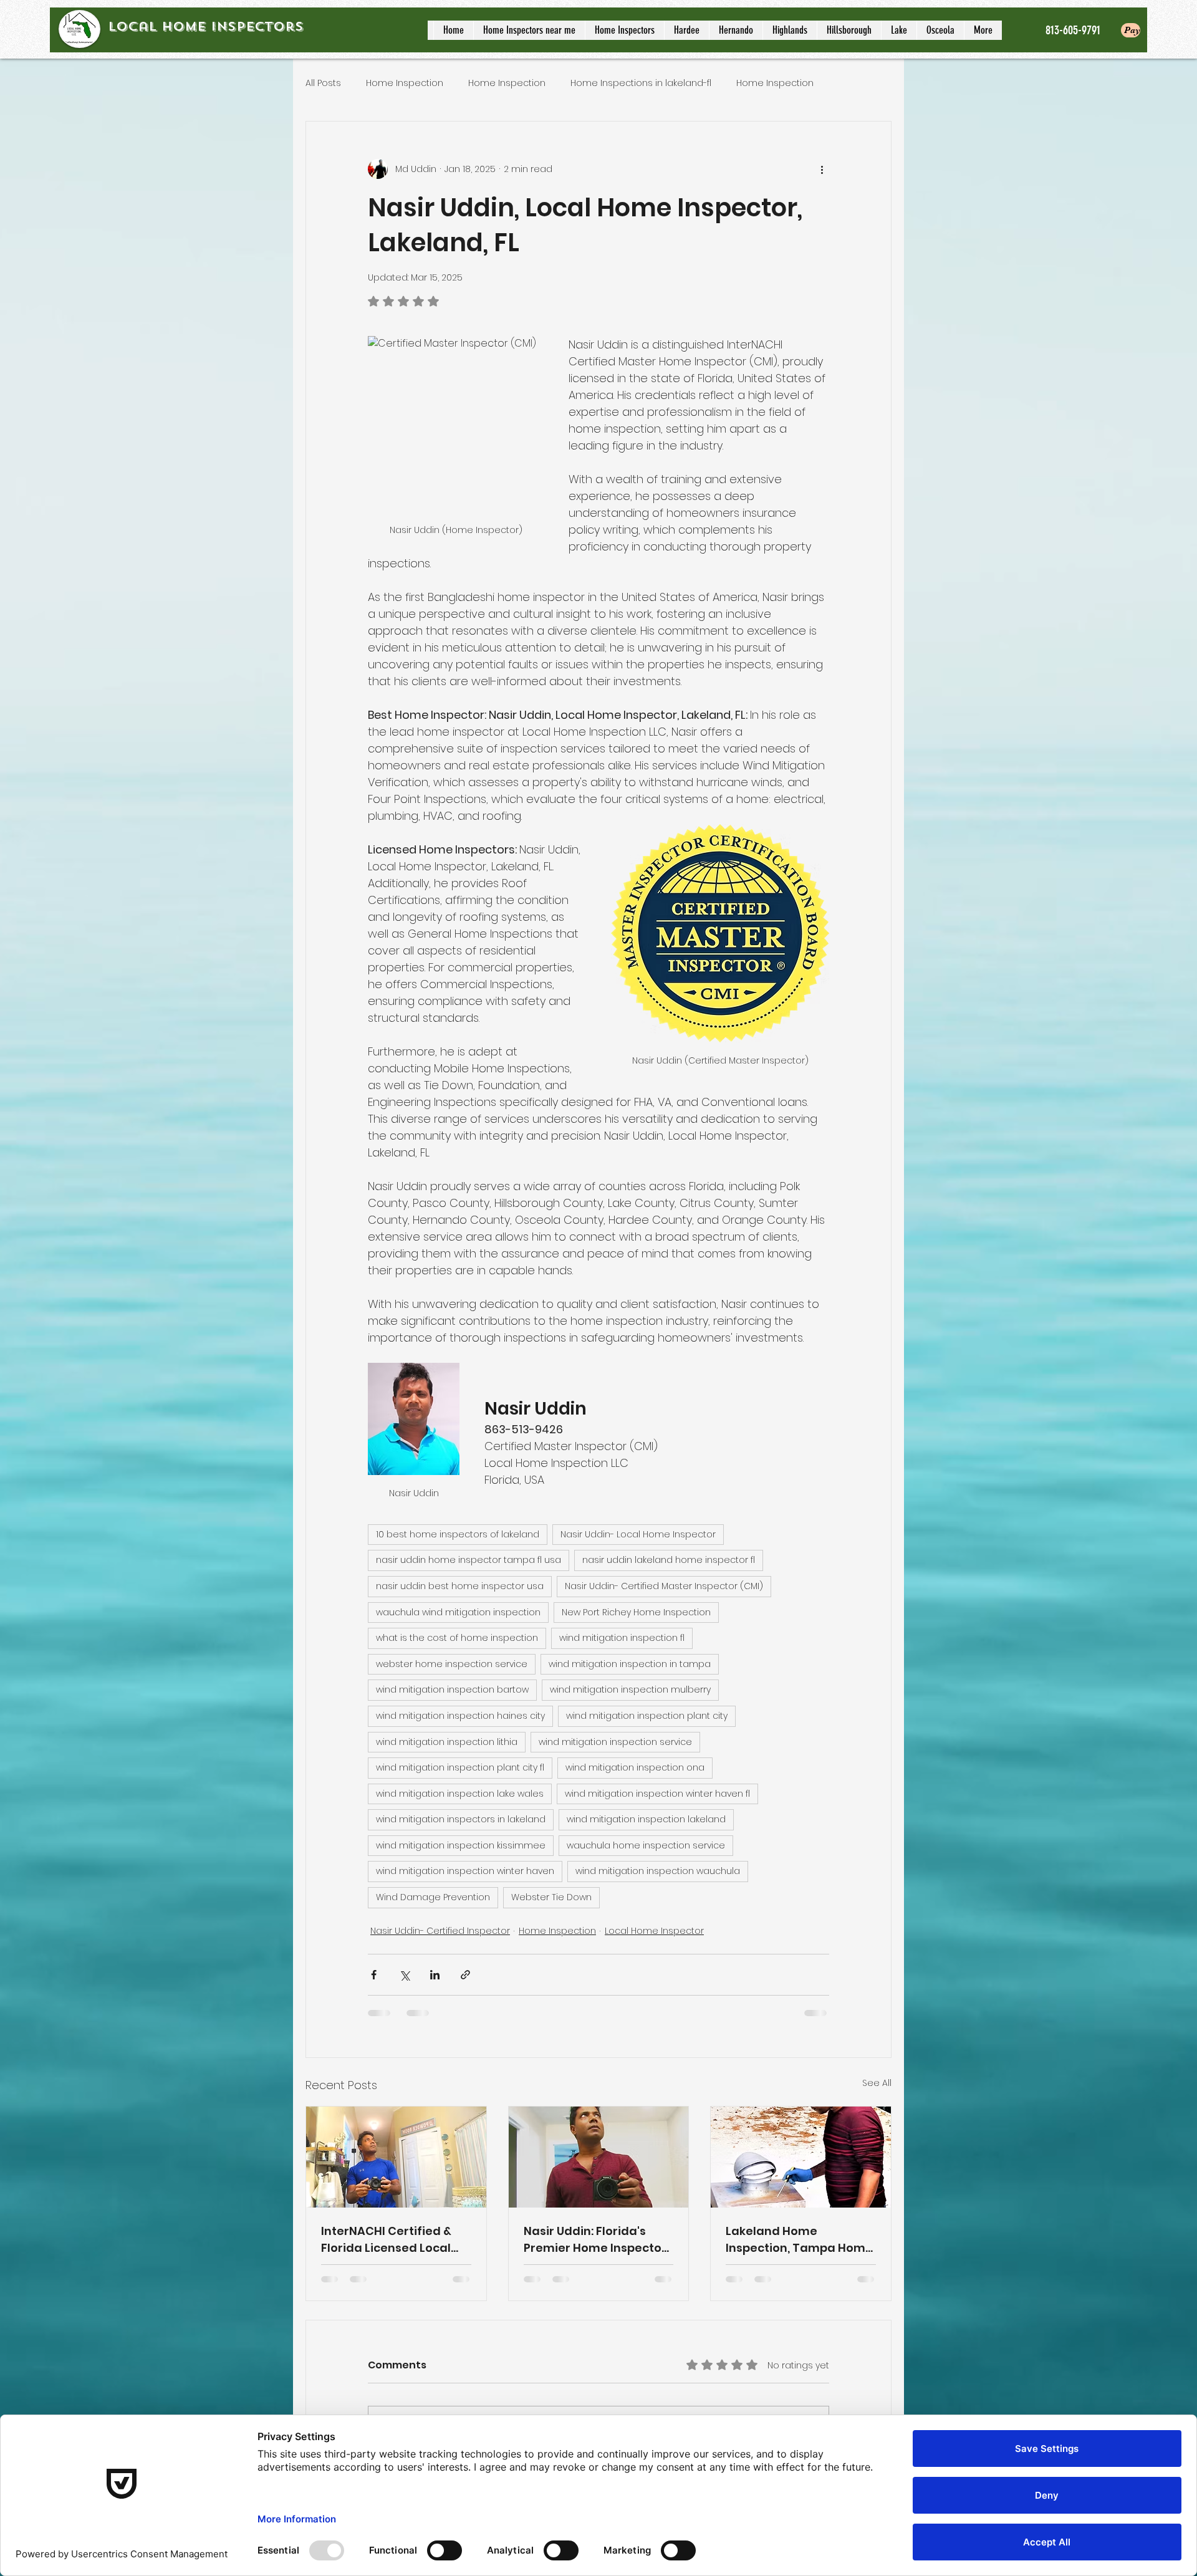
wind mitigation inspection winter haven (465, 1871)
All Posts (323, 83)
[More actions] (822, 169)
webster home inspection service (452, 1664)
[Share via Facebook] (374, 1975)
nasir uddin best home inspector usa (460, 1586)
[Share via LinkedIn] (435, 1975)
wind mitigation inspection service (615, 1742)
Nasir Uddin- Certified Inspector (440, 1931)
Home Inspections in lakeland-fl (641, 83)
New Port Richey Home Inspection (636, 1612)
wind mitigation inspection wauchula (658, 1871)
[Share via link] (465, 1975)
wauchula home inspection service (646, 1845)
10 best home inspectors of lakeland (458, 1534)
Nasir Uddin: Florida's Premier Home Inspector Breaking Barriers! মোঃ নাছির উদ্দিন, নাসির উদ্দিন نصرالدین (595, 2240)
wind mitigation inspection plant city (647, 1716)
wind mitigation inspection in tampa (630, 1664)
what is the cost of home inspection (457, 1638)
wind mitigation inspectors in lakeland (461, 1819)
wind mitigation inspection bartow (452, 1689)
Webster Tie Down (551, 1897)
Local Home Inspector (654, 1931)
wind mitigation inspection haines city (460, 1716)
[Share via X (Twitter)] (404, 1975)
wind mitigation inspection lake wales (460, 1794)
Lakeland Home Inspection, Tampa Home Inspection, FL (799, 2240)
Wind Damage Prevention (433, 1897)
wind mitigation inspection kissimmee (461, 1845)
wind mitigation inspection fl (622, 1638)
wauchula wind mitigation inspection (458, 1612)
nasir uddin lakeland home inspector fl (669, 1560)
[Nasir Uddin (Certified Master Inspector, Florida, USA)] (599, 2157)
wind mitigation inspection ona (635, 1767)
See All (877, 2083)
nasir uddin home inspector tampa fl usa (469, 1560)
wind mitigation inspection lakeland (646, 1819)
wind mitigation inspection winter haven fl (657, 1794)
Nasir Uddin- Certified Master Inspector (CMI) (664, 1586)
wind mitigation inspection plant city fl (460, 1767)
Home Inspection (405, 83)
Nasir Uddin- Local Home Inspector (638, 1534)
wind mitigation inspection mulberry (630, 1689)
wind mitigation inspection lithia (447, 1742)
